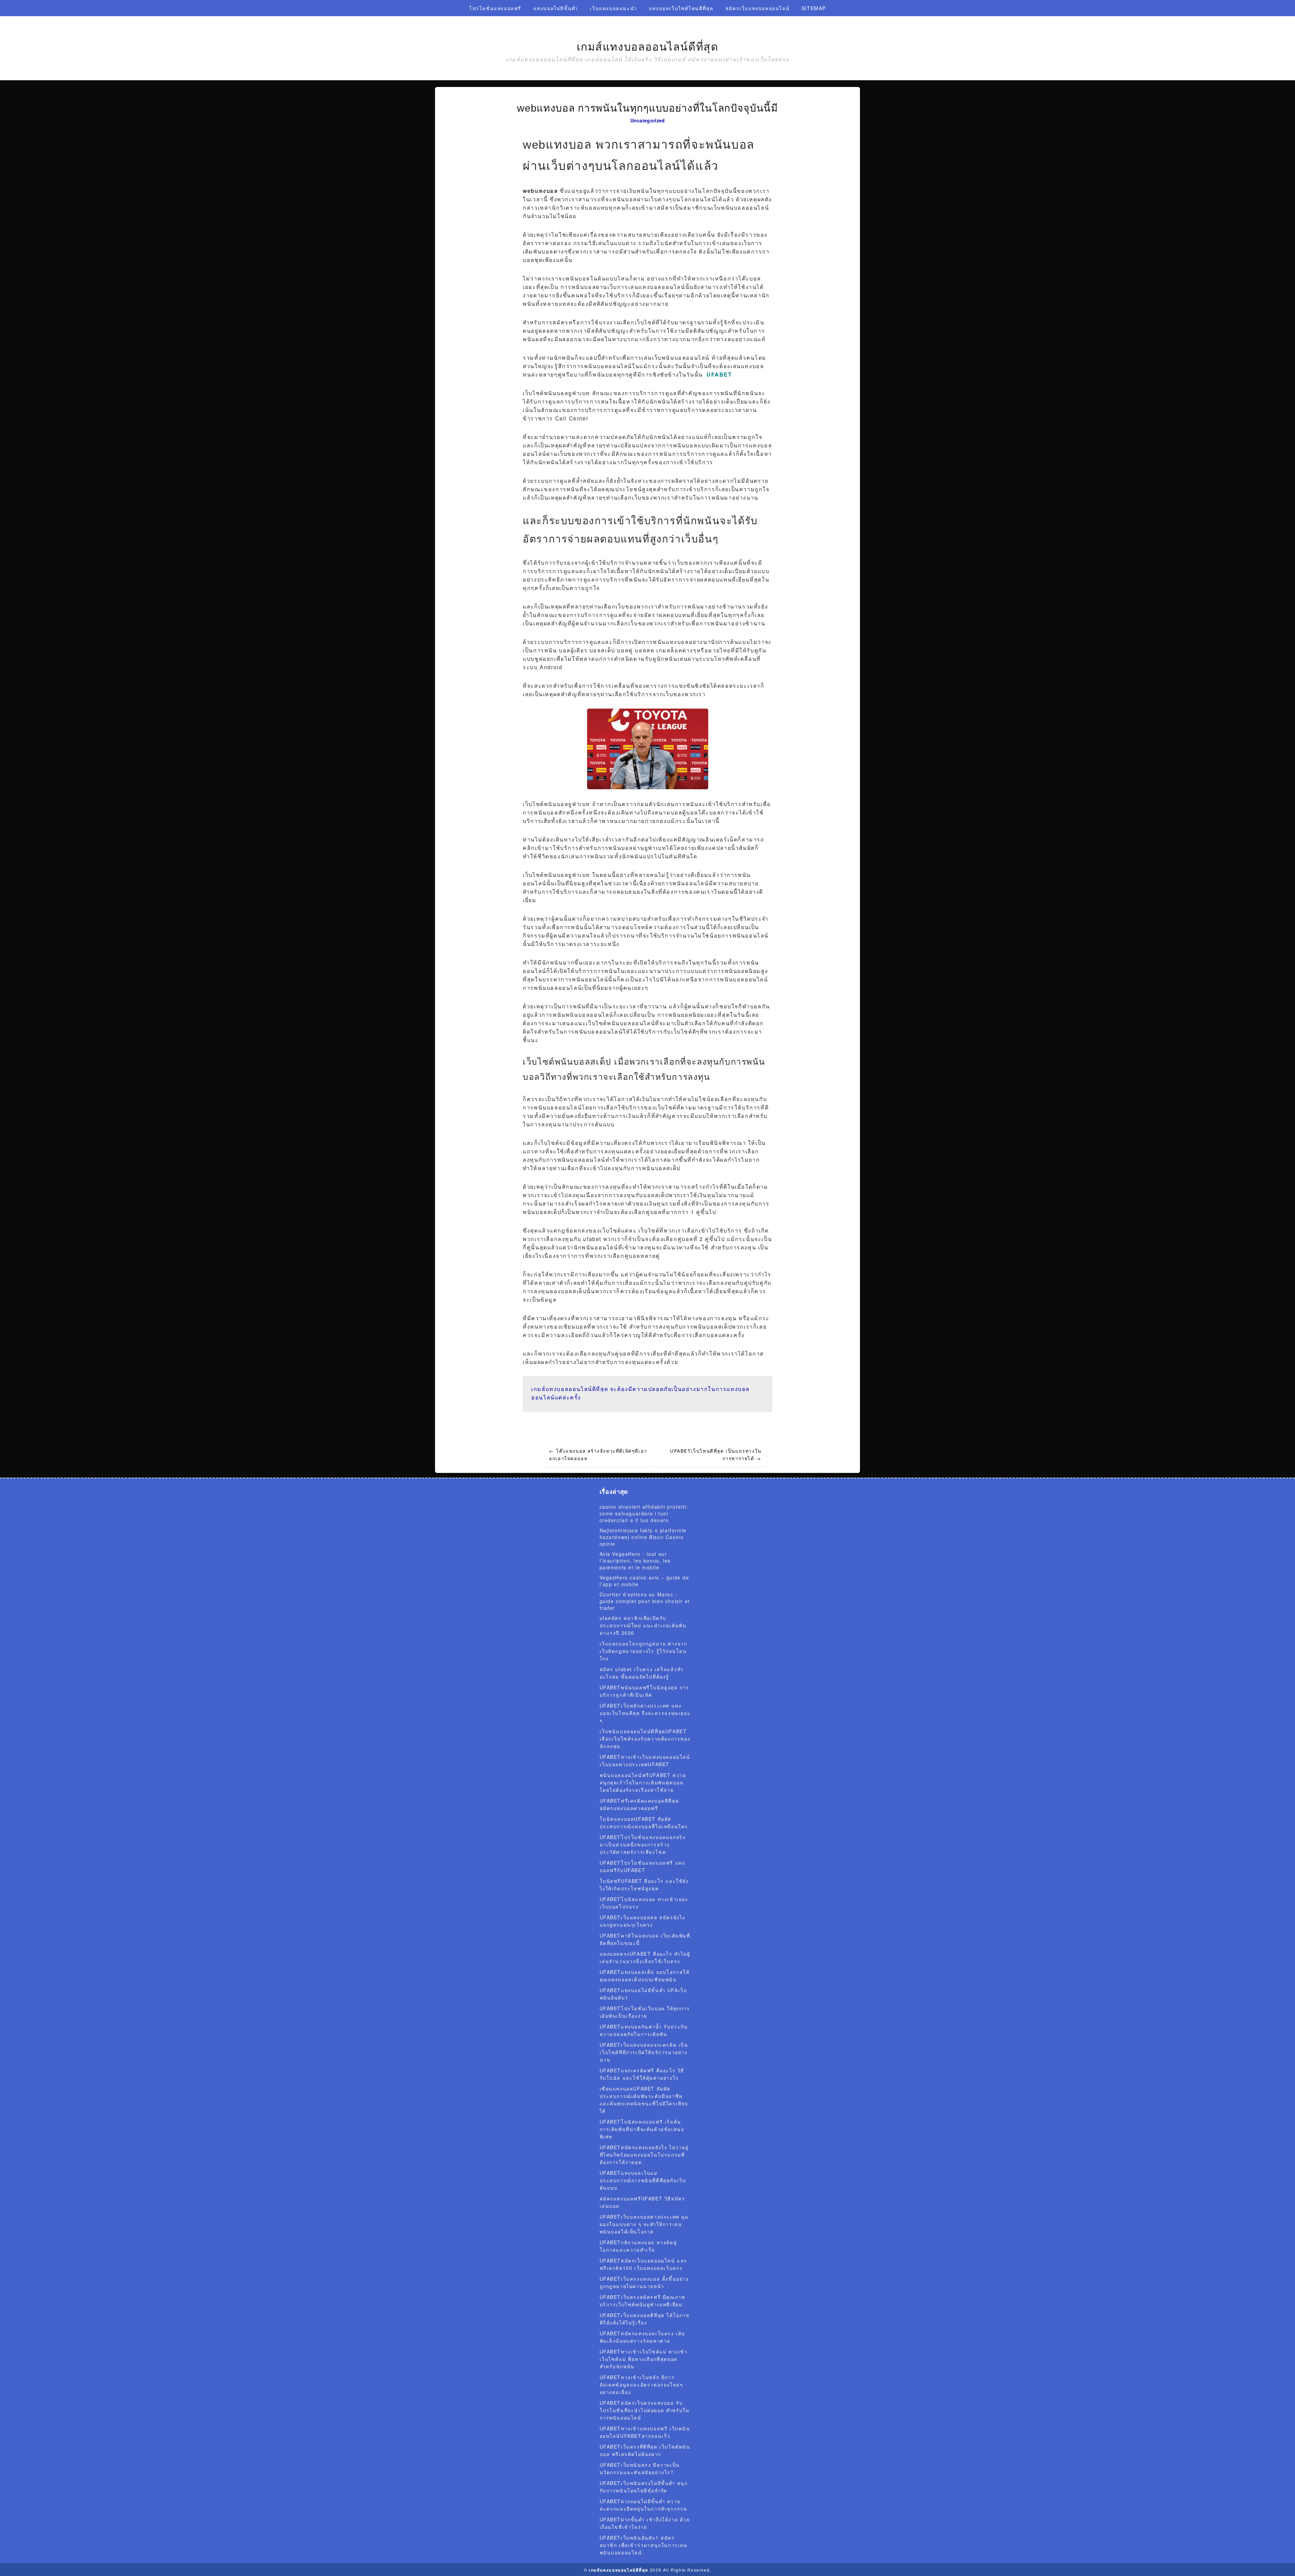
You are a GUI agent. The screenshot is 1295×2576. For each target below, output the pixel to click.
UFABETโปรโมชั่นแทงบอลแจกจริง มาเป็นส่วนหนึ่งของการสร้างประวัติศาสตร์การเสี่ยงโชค (643, 1844)
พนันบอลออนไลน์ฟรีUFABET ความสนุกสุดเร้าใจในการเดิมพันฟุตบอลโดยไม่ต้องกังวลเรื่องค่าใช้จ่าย (643, 1782)
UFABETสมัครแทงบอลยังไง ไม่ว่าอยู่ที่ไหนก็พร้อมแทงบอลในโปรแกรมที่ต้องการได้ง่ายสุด (644, 2155)
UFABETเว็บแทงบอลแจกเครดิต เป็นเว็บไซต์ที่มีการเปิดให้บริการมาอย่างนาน (644, 2052)
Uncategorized (648, 120)
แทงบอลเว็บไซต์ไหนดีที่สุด (681, 8)
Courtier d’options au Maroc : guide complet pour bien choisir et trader (645, 1601)
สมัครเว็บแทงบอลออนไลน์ (757, 8)
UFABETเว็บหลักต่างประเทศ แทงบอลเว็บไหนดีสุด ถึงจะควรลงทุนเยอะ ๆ (645, 1713)
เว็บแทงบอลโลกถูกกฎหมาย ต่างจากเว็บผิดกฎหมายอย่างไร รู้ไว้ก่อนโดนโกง (643, 1651)
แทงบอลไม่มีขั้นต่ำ (556, 8)
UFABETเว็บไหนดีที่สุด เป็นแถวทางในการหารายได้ (716, 1454)
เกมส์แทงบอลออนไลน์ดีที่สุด (648, 47)
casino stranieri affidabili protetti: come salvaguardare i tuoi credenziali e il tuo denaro (644, 1513)
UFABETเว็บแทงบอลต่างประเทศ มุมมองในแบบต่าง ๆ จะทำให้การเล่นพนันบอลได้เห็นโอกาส (644, 2224)
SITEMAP (814, 8)
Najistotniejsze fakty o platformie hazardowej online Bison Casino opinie (643, 1537)
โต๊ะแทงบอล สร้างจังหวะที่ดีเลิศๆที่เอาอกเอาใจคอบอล (598, 1454)
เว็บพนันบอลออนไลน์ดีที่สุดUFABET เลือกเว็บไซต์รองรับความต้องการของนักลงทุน (645, 1739)
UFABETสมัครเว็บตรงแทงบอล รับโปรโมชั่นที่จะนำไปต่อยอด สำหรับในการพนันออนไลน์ (645, 2410)
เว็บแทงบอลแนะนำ (613, 8)
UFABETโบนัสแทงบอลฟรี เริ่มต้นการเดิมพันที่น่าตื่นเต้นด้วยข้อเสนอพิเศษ (642, 2129)
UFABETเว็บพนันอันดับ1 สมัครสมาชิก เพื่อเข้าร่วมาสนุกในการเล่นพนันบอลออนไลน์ (644, 2545)
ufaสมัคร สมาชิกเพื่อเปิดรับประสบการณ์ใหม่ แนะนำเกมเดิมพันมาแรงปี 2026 (643, 1625)
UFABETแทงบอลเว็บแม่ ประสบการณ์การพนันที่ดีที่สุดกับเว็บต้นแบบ (643, 2180)
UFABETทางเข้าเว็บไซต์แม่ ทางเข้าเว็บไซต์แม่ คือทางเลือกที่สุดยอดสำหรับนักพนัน (644, 2359)
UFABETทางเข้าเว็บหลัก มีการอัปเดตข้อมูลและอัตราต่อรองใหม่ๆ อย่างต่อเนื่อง (641, 2385)
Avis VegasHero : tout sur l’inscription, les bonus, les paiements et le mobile (635, 1561)
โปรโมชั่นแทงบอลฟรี (495, 8)
